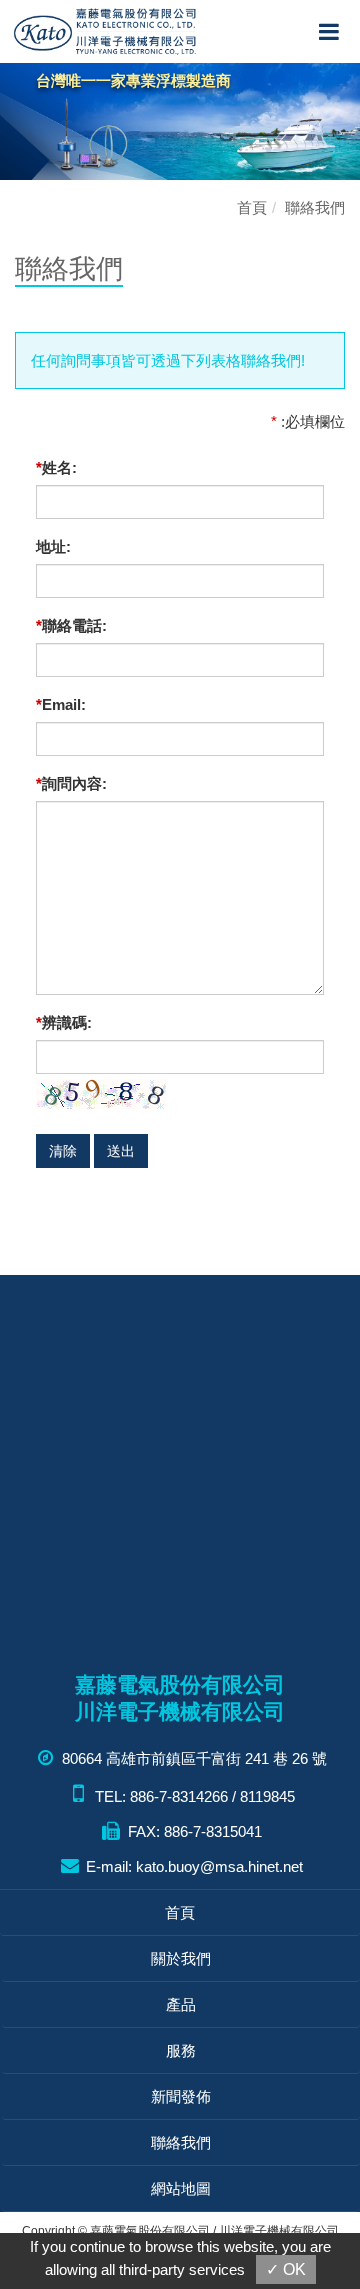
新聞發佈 (181, 2096)
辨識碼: (64, 1022)
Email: (61, 704)
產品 (181, 2004)
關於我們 (181, 1958)
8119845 (267, 1796)
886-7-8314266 (179, 1796)
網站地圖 (181, 2188)
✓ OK (286, 2269)
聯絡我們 (315, 207)
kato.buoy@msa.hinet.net (219, 1866)
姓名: (56, 467)
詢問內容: (71, 783)
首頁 (252, 207)
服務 (181, 2050)
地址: (53, 546)
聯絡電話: (71, 625)
